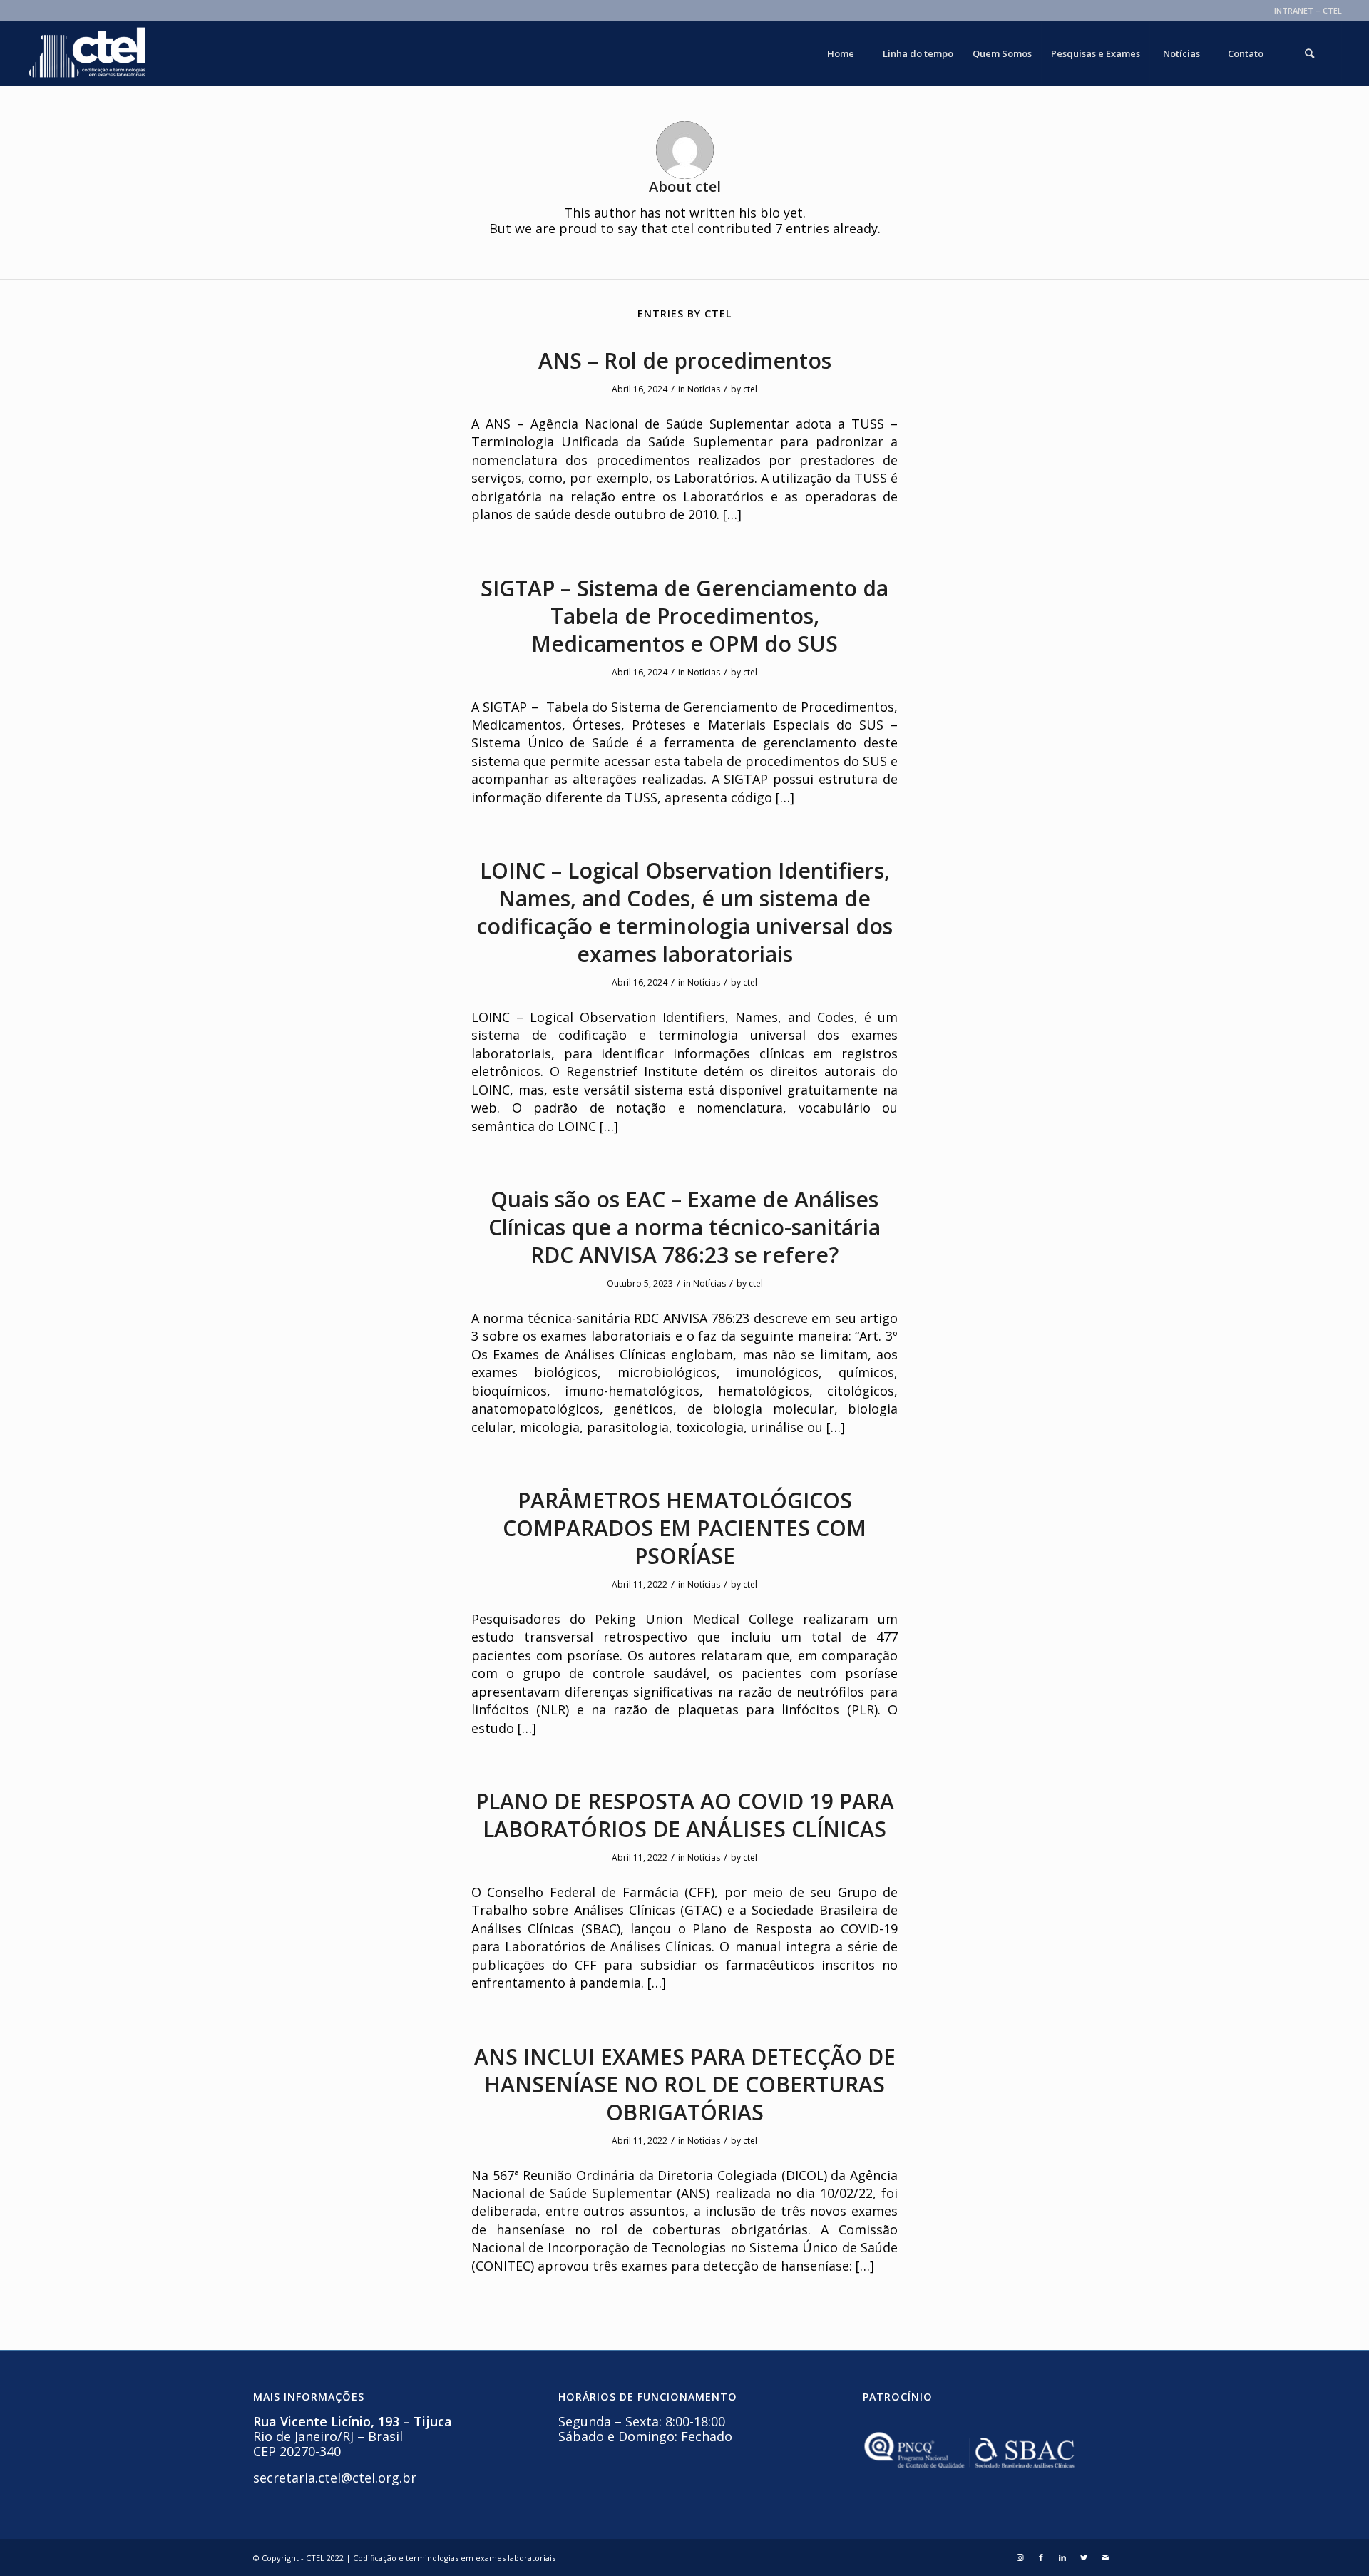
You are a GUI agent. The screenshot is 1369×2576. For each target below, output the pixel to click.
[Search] (1310, 53)
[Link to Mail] (1105, 2557)
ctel (750, 389)
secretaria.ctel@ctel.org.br (335, 2478)
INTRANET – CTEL (1308, 10)
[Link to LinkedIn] (1062, 2557)
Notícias (704, 389)
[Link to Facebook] (1041, 2557)
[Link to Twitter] (1084, 2557)
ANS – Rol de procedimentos (685, 361)
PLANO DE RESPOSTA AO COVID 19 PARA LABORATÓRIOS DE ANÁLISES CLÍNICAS (685, 1815)
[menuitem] (1304, 11)
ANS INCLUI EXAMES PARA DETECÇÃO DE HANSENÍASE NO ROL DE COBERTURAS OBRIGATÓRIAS (685, 2084)
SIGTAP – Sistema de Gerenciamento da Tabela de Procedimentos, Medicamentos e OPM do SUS (684, 616)
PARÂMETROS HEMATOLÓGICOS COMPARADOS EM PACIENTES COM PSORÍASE (684, 1528)
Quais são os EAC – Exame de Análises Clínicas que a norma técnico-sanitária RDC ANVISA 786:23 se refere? (684, 1227)
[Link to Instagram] (1020, 2557)
